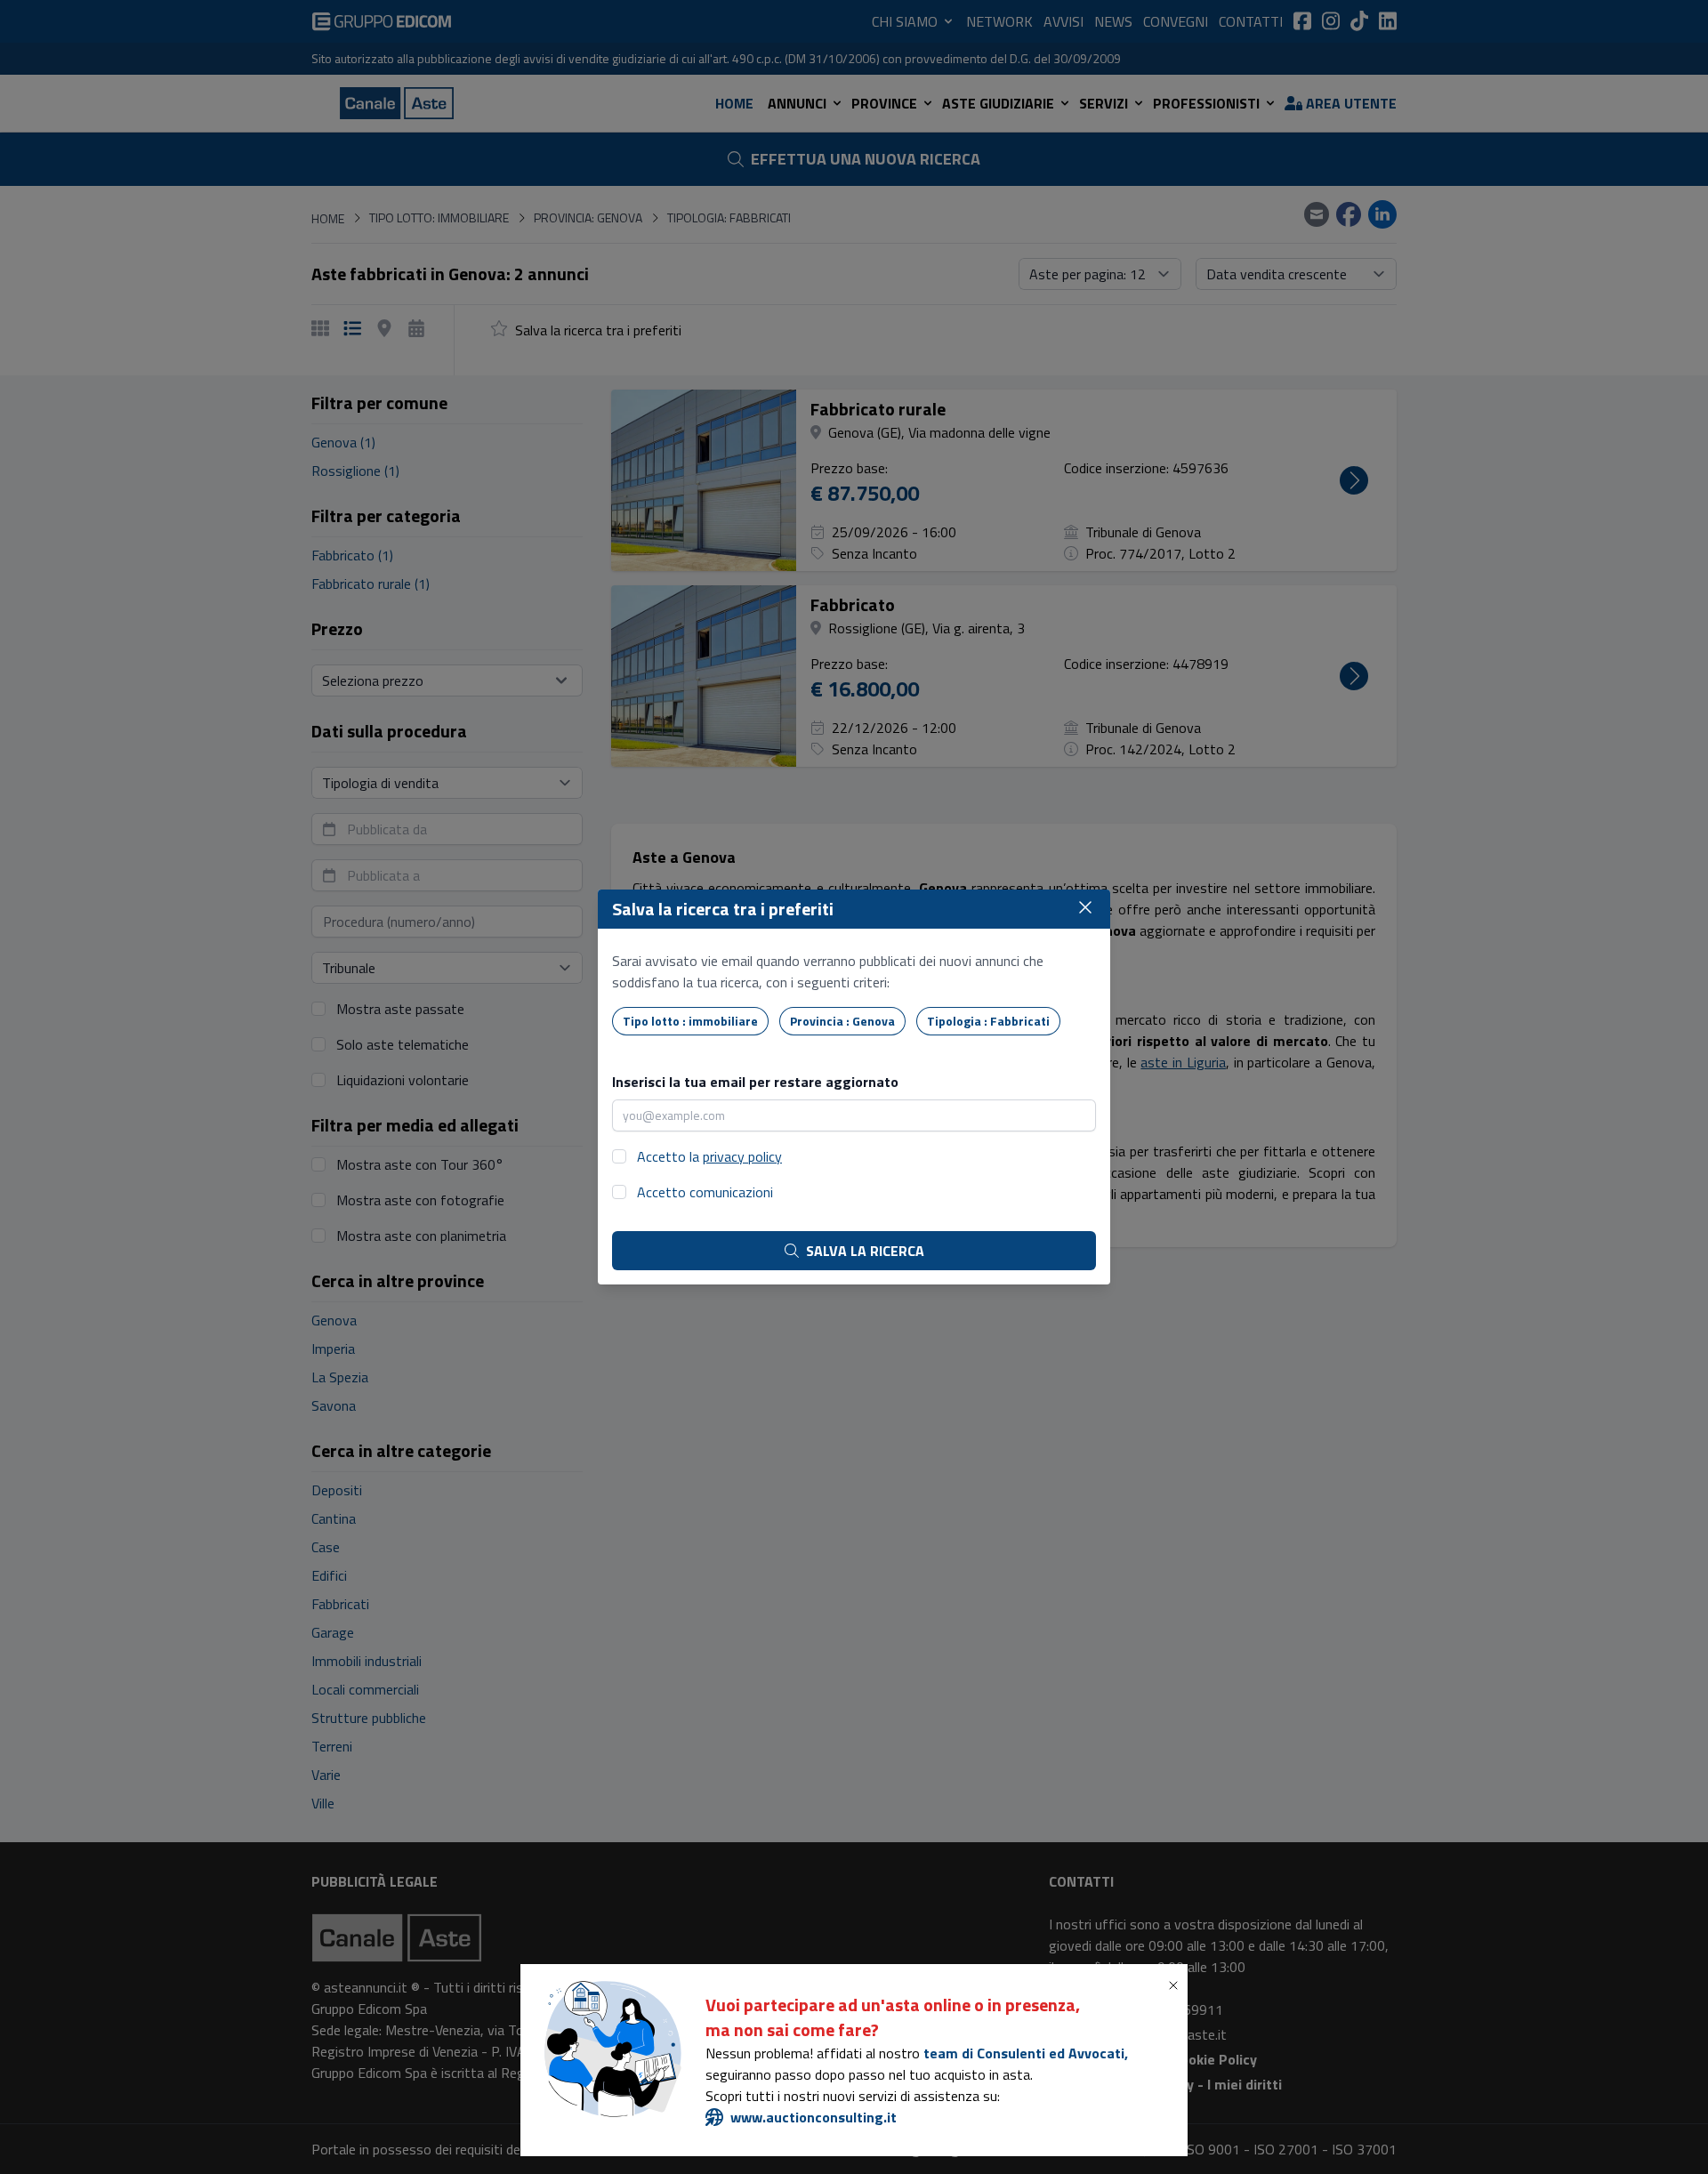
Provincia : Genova (842, 1021)
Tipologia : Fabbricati (988, 1021)
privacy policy (742, 1156)
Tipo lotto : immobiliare (690, 1021)
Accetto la (709, 1156)
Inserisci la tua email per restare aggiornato (755, 1082)
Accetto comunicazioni (705, 1192)
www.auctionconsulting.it (814, 2117)
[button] (1177, 1985)
